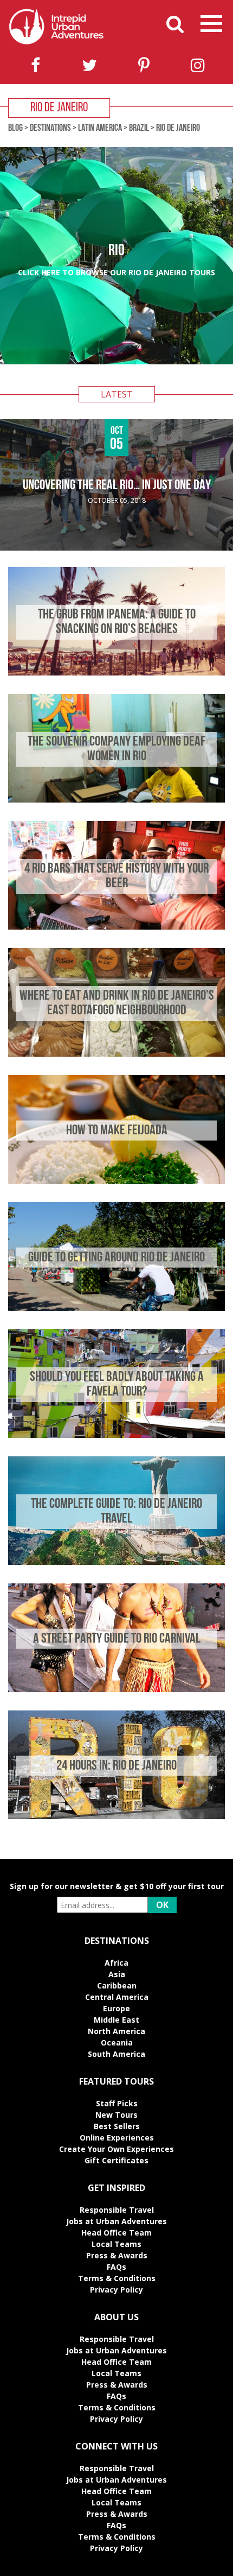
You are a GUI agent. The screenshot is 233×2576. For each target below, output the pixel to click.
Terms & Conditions (117, 2278)
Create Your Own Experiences (116, 2149)
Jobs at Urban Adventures (116, 2221)
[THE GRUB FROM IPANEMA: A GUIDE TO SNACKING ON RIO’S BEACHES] (116, 673)
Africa (116, 1963)
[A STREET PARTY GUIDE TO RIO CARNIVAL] (116, 1689)
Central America (117, 1997)
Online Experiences (117, 2138)
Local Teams (116, 2244)
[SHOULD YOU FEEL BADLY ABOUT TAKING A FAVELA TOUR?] (116, 1435)
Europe (116, 2008)
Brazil (139, 129)
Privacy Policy (116, 2290)
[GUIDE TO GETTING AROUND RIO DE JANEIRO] (116, 1308)
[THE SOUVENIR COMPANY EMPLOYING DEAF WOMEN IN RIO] (116, 800)
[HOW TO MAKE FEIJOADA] (116, 1181)
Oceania (117, 2043)
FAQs (116, 2267)
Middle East (116, 2020)
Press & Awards (117, 2255)
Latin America (100, 129)
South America (116, 2054)
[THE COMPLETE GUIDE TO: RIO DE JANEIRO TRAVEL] (116, 1562)
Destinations (50, 129)
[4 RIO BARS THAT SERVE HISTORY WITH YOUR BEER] (116, 927)
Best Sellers (117, 2126)
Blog (15, 129)
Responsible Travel (117, 2210)
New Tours (116, 2115)
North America (116, 2031)
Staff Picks (117, 2103)
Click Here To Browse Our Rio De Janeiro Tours (116, 272)
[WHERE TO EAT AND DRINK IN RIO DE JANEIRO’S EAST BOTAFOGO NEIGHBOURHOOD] (116, 1054)
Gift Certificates (116, 2160)
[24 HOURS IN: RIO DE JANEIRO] (116, 1816)
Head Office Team (116, 2233)
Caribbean (117, 1985)
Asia (117, 1974)
